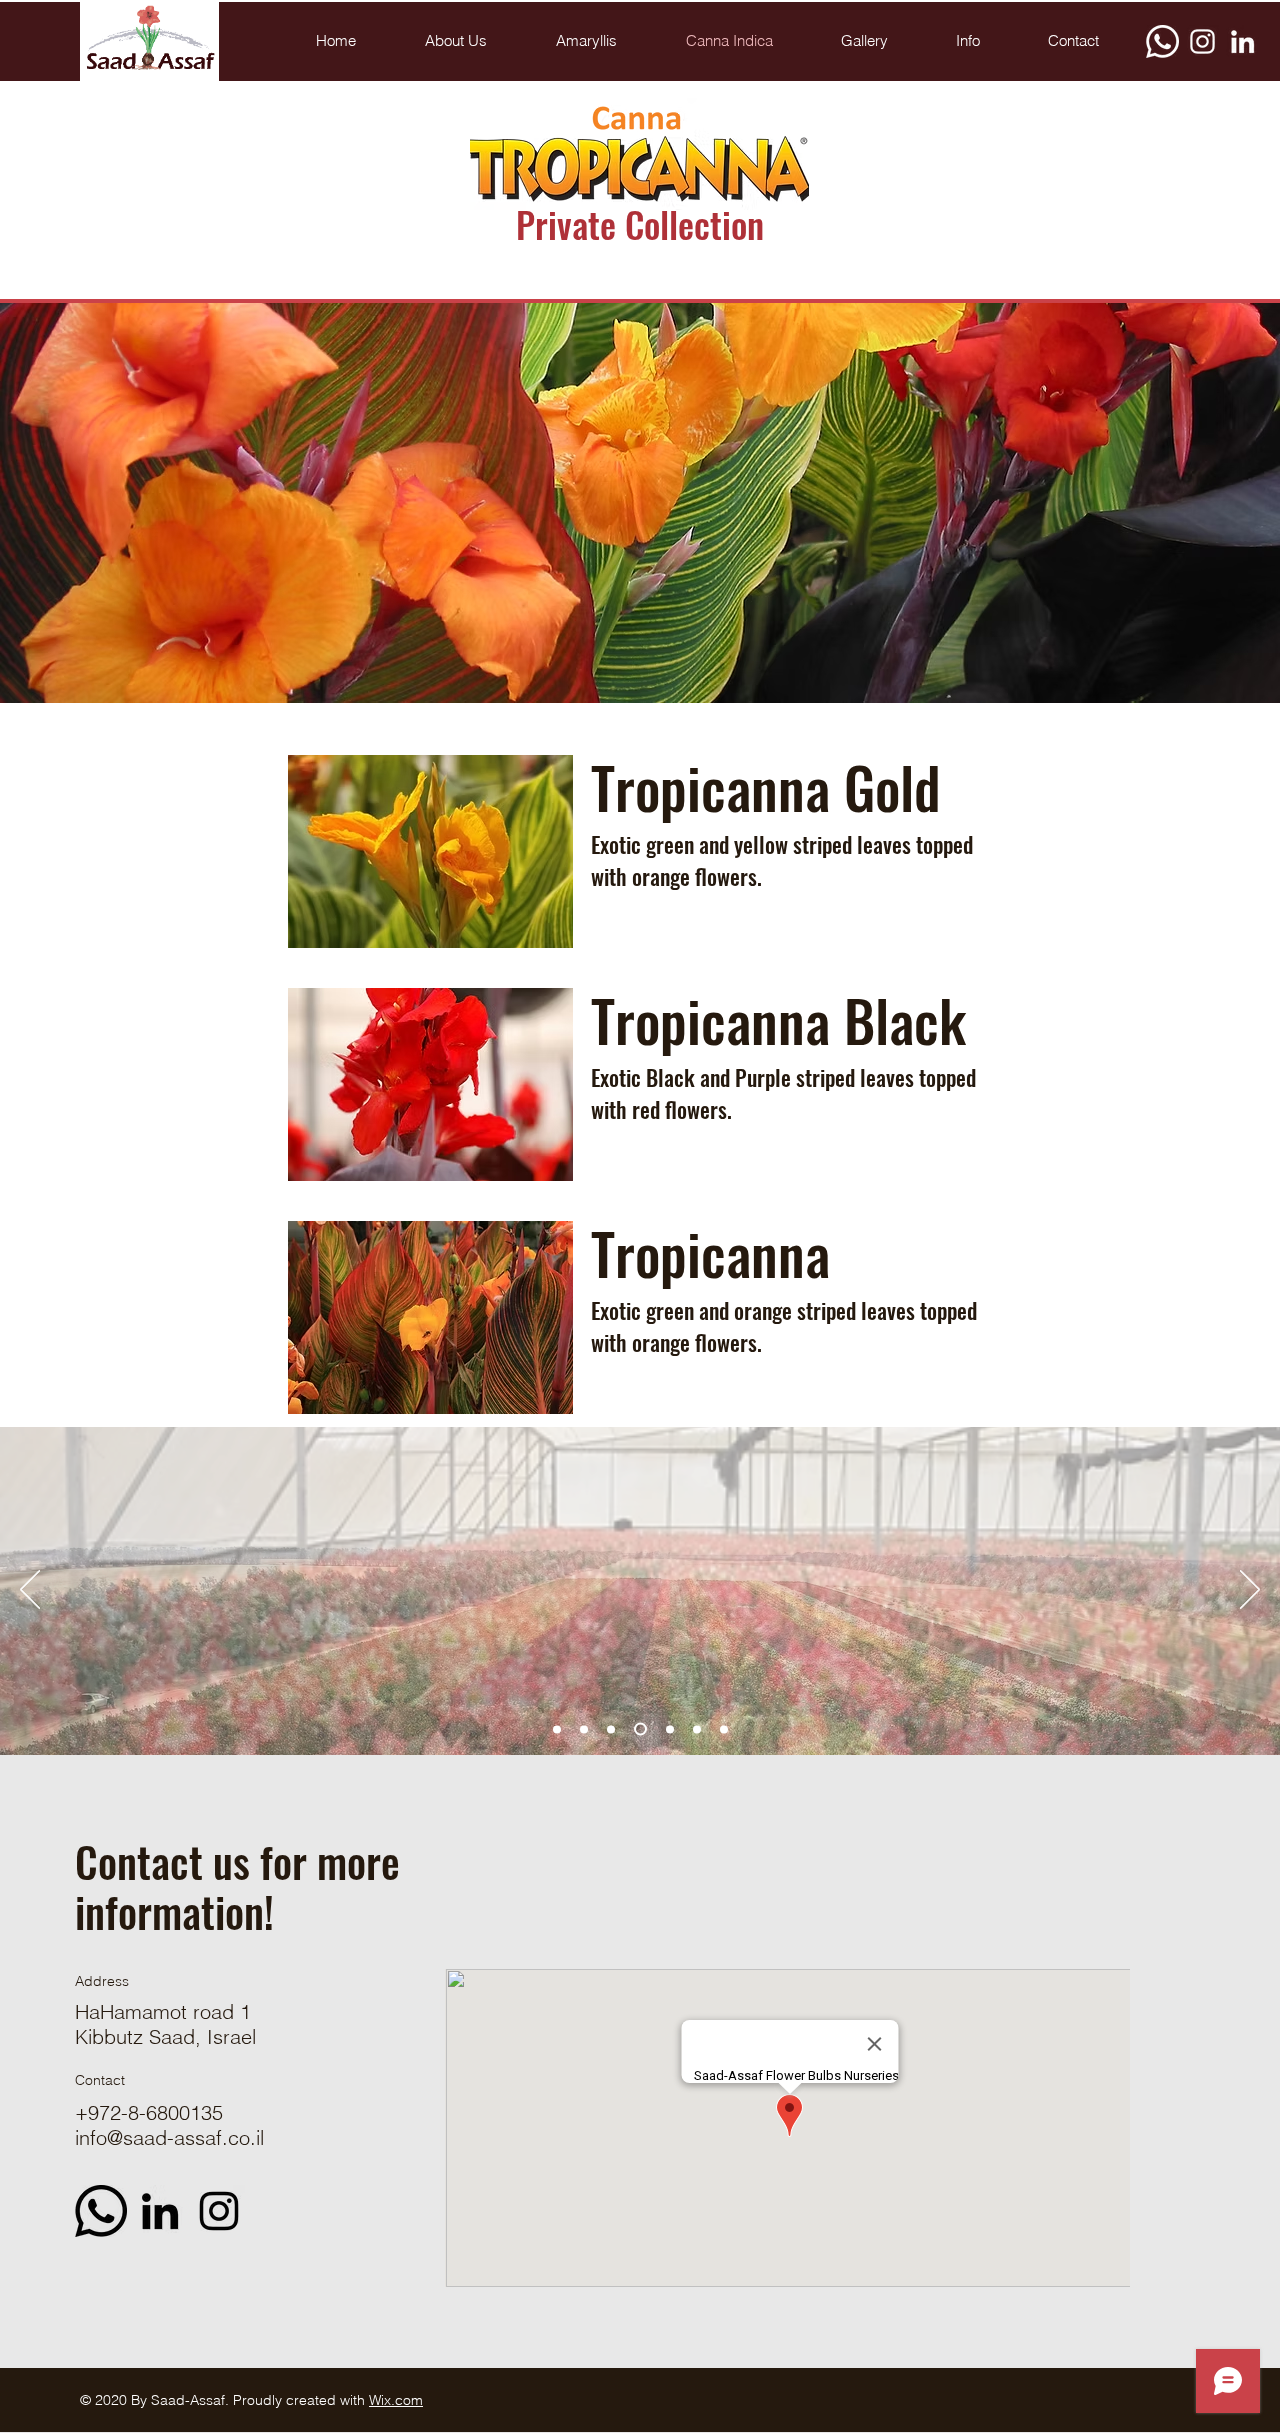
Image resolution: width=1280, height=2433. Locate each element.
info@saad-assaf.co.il (169, 2137)
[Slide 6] (697, 1729)
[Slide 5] (640, 1729)
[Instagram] (1202, 41)
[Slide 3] (670, 1729)
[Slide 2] (611, 1729)
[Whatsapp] (1162, 41)
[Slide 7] (584, 1729)
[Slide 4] (724, 1729)
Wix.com (396, 2400)
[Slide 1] (557, 1729)
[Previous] (30, 1591)
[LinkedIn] (1242, 41)
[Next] (1250, 1591)
